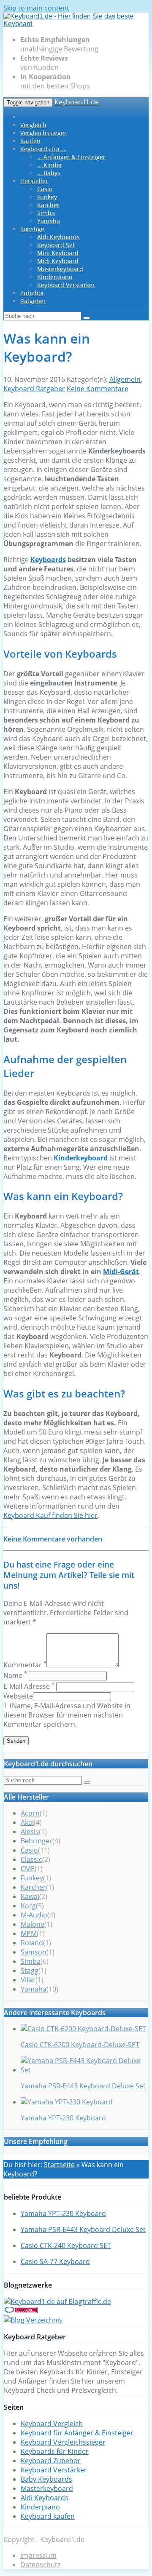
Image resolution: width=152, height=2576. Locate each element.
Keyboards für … (43, 149)
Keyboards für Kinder (55, 2451)
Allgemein (125, 379)
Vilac (28, 1980)
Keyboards (48, 560)
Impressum (38, 2555)
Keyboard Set (56, 245)
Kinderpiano (55, 277)
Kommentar (25, 1665)
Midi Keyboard (58, 261)
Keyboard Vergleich (52, 2424)
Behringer (37, 1841)
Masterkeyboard (60, 269)
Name (15, 1675)
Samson (34, 1952)
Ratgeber (33, 301)
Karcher (48, 205)
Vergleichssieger (43, 133)
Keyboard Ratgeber (34, 389)
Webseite (18, 1696)
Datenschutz (40, 2565)
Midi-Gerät (121, 1272)
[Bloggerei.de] (21, 2311)
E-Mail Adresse (29, 1686)
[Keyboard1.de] (76, 24)
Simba (46, 213)
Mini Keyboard (58, 253)
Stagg (30, 1971)
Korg (28, 1906)
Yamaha (49, 221)
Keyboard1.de (77, 102)
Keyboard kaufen (48, 2516)
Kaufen (30, 141)
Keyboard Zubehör (51, 2461)
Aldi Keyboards (58, 237)
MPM (29, 1933)
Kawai (30, 1896)
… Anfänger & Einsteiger (71, 157)
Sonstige (32, 229)
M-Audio (34, 1915)
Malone (33, 1924)
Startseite (59, 2165)
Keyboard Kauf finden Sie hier (50, 1515)
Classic (31, 1859)
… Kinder (50, 165)
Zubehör (32, 293)
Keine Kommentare (98, 389)
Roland (32, 1943)
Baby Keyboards (46, 2479)
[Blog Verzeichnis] (33, 2320)
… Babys (49, 173)
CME (28, 1869)
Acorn (30, 1813)
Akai (27, 1822)
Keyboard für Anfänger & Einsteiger (77, 2433)
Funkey (47, 197)
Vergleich (33, 125)
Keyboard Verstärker (66, 285)
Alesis (30, 1832)
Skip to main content (36, 8)
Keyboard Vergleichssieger (63, 2442)
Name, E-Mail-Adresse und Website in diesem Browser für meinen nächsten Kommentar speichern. (67, 1715)
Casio (45, 189)
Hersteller (34, 181)
